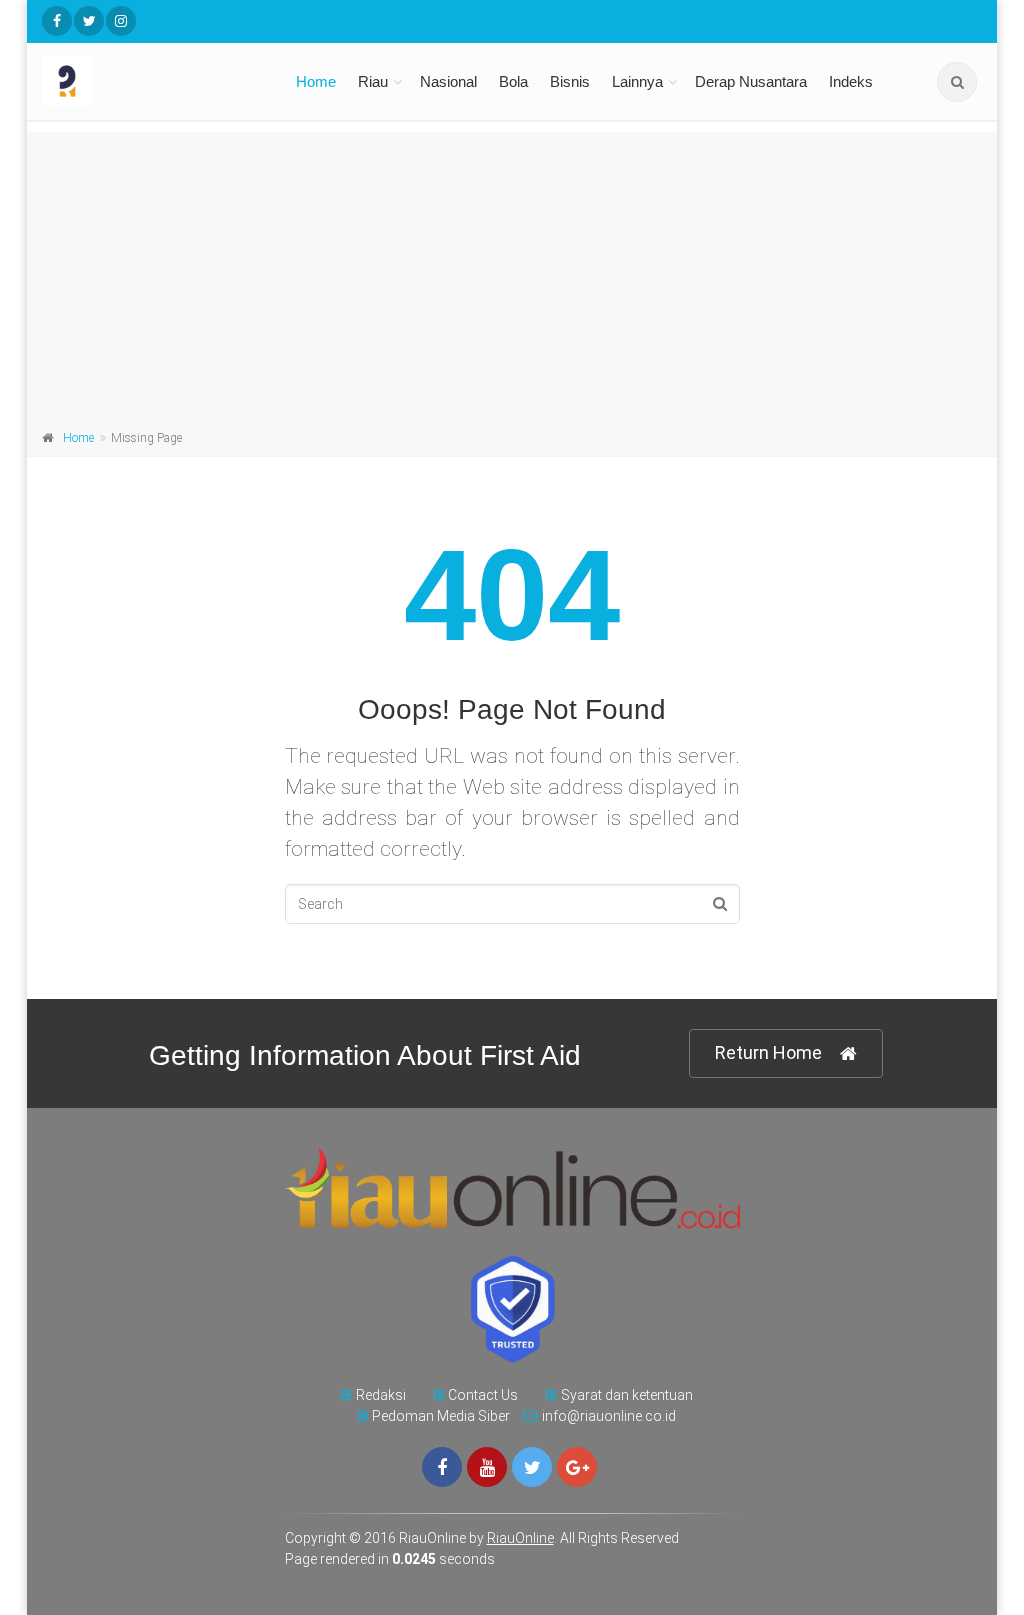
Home (316, 81)
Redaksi (381, 1395)
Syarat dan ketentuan (627, 1395)
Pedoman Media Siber (441, 1416)
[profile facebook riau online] (57, 21)
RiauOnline (520, 1538)
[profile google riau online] (577, 1467)
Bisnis (570, 81)
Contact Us (483, 1395)
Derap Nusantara (751, 81)
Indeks (851, 81)
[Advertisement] (512, 272)
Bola (513, 81)
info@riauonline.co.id (609, 1416)
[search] (957, 82)
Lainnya (637, 81)
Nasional (448, 81)
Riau (373, 81)
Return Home (768, 1052)
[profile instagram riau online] (121, 21)
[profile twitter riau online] (89, 21)
